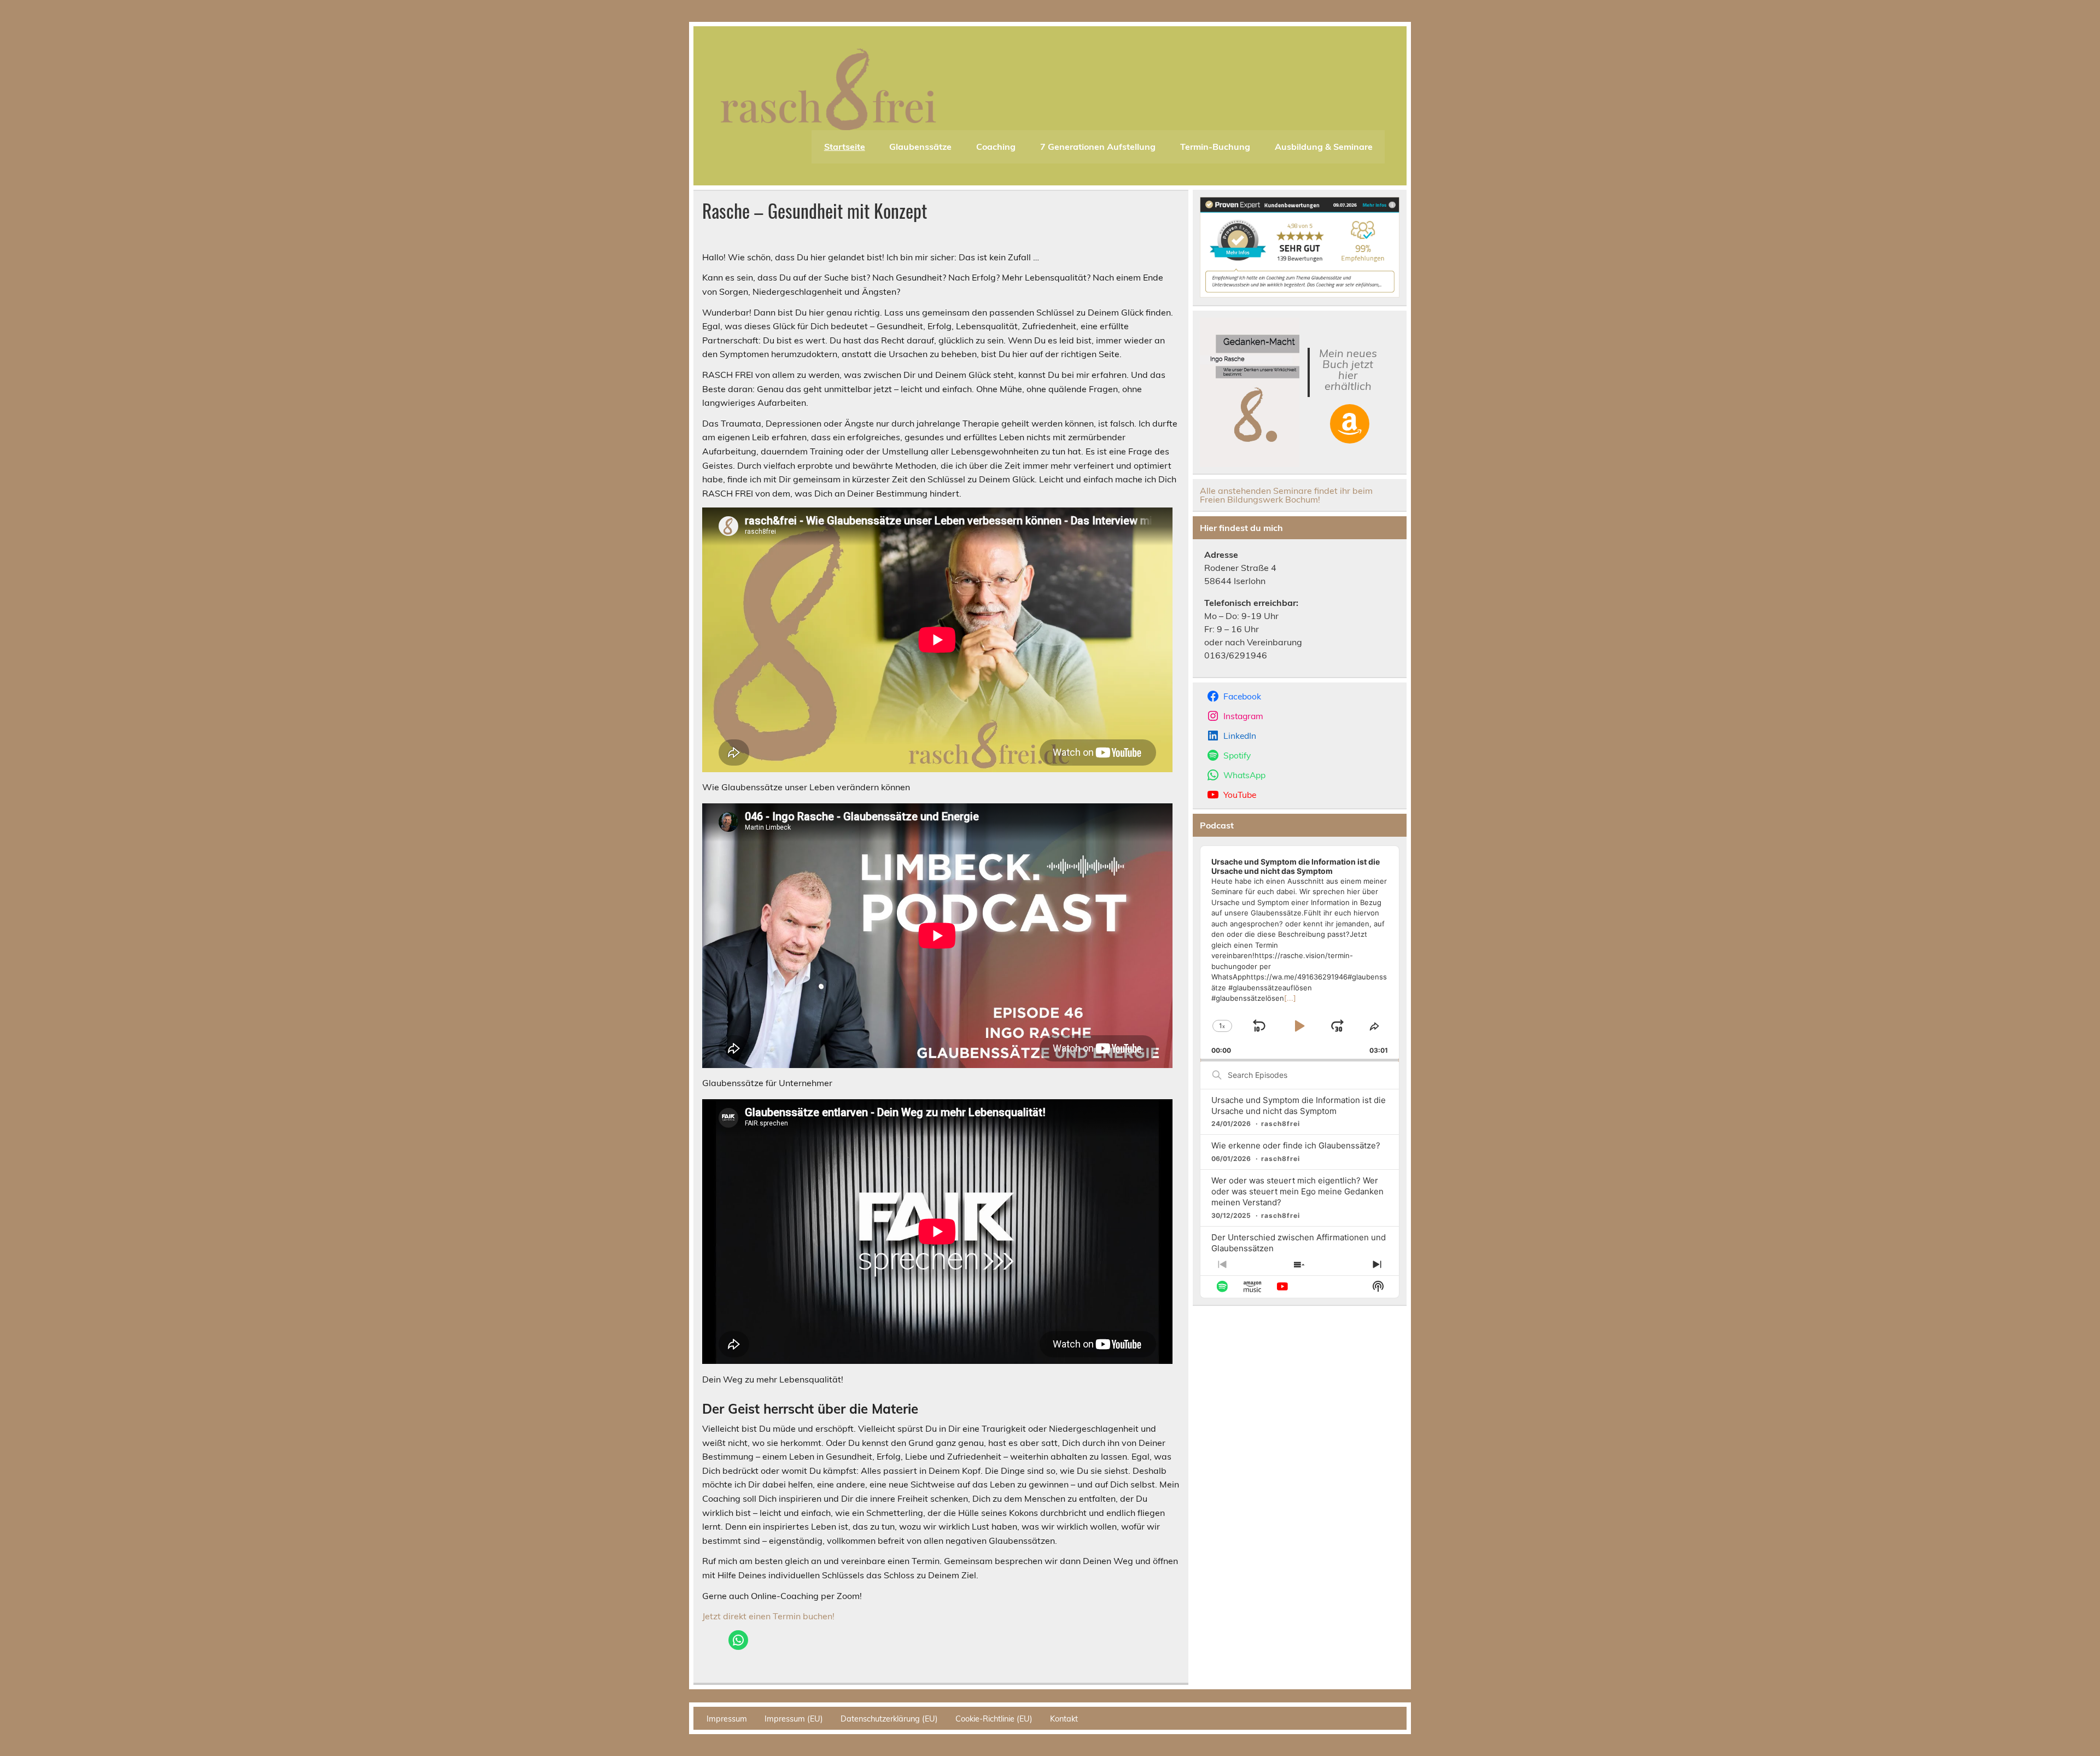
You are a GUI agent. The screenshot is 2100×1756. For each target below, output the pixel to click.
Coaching (996, 147)
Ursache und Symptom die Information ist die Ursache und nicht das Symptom (1299, 1105)
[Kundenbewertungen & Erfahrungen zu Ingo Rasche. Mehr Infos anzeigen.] (1300, 294)
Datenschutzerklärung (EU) (889, 1719)
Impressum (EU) (794, 1719)
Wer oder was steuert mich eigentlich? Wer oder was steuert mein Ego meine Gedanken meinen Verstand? (1297, 1191)
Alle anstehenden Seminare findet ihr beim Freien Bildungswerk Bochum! (1286, 495)
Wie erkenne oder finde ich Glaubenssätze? (1296, 1145)
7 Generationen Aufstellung (1098, 147)
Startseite (845, 147)
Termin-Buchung (1215, 147)
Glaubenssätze (920, 147)
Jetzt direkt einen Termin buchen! (768, 1616)
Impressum (727, 1719)
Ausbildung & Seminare (1324, 147)
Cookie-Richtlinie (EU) (994, 1719)
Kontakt (1064, 1719)
